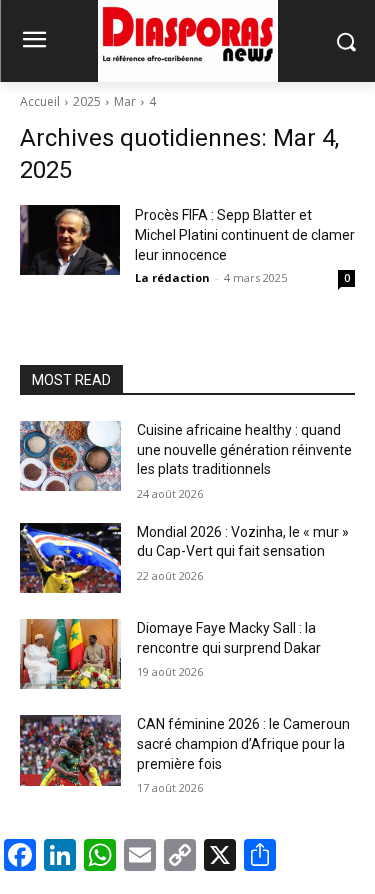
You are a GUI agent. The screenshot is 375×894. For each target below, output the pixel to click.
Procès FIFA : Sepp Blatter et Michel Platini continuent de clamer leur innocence (245, 235)
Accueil (40, 101)
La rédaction (172, 277)
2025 (87, 101)
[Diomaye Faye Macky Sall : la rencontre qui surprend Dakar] (70, 654)
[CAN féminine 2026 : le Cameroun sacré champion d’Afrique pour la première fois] (70, 750)
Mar (125, 101)
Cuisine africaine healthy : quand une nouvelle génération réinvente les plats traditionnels (244, 449)
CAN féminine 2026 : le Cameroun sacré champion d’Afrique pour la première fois (243, 743)
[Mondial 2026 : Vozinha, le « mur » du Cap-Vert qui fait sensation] (70, 558)
